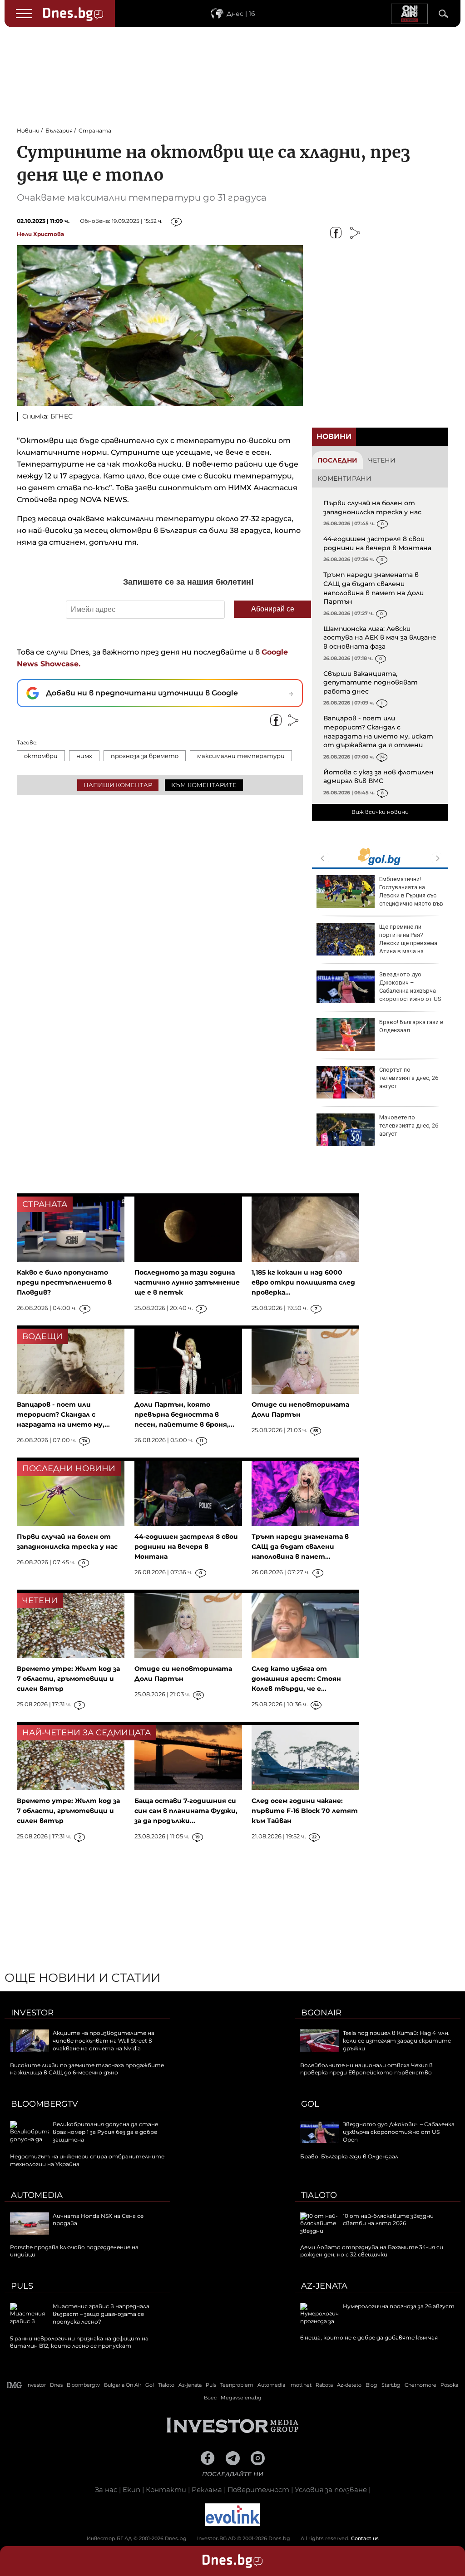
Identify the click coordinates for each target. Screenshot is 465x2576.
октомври (41, 756)
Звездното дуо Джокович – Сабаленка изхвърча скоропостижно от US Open (379, 991)
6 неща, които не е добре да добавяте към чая (369, 2337)
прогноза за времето (145, 756)
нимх (84, 756)
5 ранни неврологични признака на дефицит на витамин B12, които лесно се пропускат (79, 2342)
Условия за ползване (331, 2490)
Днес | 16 (241, 14)
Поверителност (258, 2490)
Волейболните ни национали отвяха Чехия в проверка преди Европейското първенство (366, 2069)
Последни (337, 460)
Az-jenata (324, 2286)
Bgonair (321, 2013)
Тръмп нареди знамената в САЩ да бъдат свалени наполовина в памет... (300, 1547)
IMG (15, 2385)
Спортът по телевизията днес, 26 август (409, 1078)
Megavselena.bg (241, 2398)
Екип (131, 2490)
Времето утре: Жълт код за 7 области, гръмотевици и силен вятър (68, 1679)
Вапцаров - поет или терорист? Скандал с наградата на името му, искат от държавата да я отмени (378, 731)
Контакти (166, 2490)
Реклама (207, 2490)
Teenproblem (237, 2385)
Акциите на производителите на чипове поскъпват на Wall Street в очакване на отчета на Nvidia (104, 2041)
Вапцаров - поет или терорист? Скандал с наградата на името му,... (63, 1414)
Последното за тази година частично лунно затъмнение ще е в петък (187, 1282)
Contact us (365, 2538)
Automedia (37, 2195)
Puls (22, 2286)
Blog (371, 2385)
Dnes (56, 2385)
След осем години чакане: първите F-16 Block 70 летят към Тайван (305, 1811)
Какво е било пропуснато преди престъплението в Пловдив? (64, 1282)
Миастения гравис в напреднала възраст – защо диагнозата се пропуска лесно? (101, 2314)
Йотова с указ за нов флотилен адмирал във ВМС (378, 777)
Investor (32, 2013)
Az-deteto (349, 2385)
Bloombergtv (45, 2104)
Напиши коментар (118, 785)
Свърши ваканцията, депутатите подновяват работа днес (371, 682)
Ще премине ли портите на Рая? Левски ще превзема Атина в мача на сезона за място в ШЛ (377, 943)
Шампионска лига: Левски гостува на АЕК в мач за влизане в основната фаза (380, 638)
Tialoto (319, 2195)
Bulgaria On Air (123, 2385)
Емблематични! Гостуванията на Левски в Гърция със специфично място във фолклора (380, 896)
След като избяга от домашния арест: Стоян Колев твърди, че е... (296, 1679)
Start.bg (391, 2385)
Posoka (449, 2385)
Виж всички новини (380, 812)
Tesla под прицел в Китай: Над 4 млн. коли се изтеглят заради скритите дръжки (397, 2041)
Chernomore (420, 2385)
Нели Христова (40, 234)
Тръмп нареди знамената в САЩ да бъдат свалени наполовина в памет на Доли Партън (373, 588)
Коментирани (344, 478)
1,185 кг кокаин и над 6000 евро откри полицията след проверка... (303, 1282)
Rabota (324, 2385)
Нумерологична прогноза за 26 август (399, 2306)
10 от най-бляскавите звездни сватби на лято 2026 (388, 2220)
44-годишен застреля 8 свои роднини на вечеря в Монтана (377, 543)
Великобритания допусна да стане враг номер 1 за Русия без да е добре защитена (105, 2132)
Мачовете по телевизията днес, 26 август (409, 1125)
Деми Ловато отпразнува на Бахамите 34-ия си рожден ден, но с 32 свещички (372, 2251)
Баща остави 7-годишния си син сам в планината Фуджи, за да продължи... (186, 1811)
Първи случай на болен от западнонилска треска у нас (372, 507)
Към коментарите (204, 785)
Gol (310, 2104)
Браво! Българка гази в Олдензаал (411, 1026)
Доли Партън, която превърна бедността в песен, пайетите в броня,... (184, 1414)
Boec (210, 2398)
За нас (106, 2490)
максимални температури (241, 756)
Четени (382, 460)
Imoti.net (300, 2385)
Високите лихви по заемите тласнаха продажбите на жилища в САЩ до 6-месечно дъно (87, 2069)
